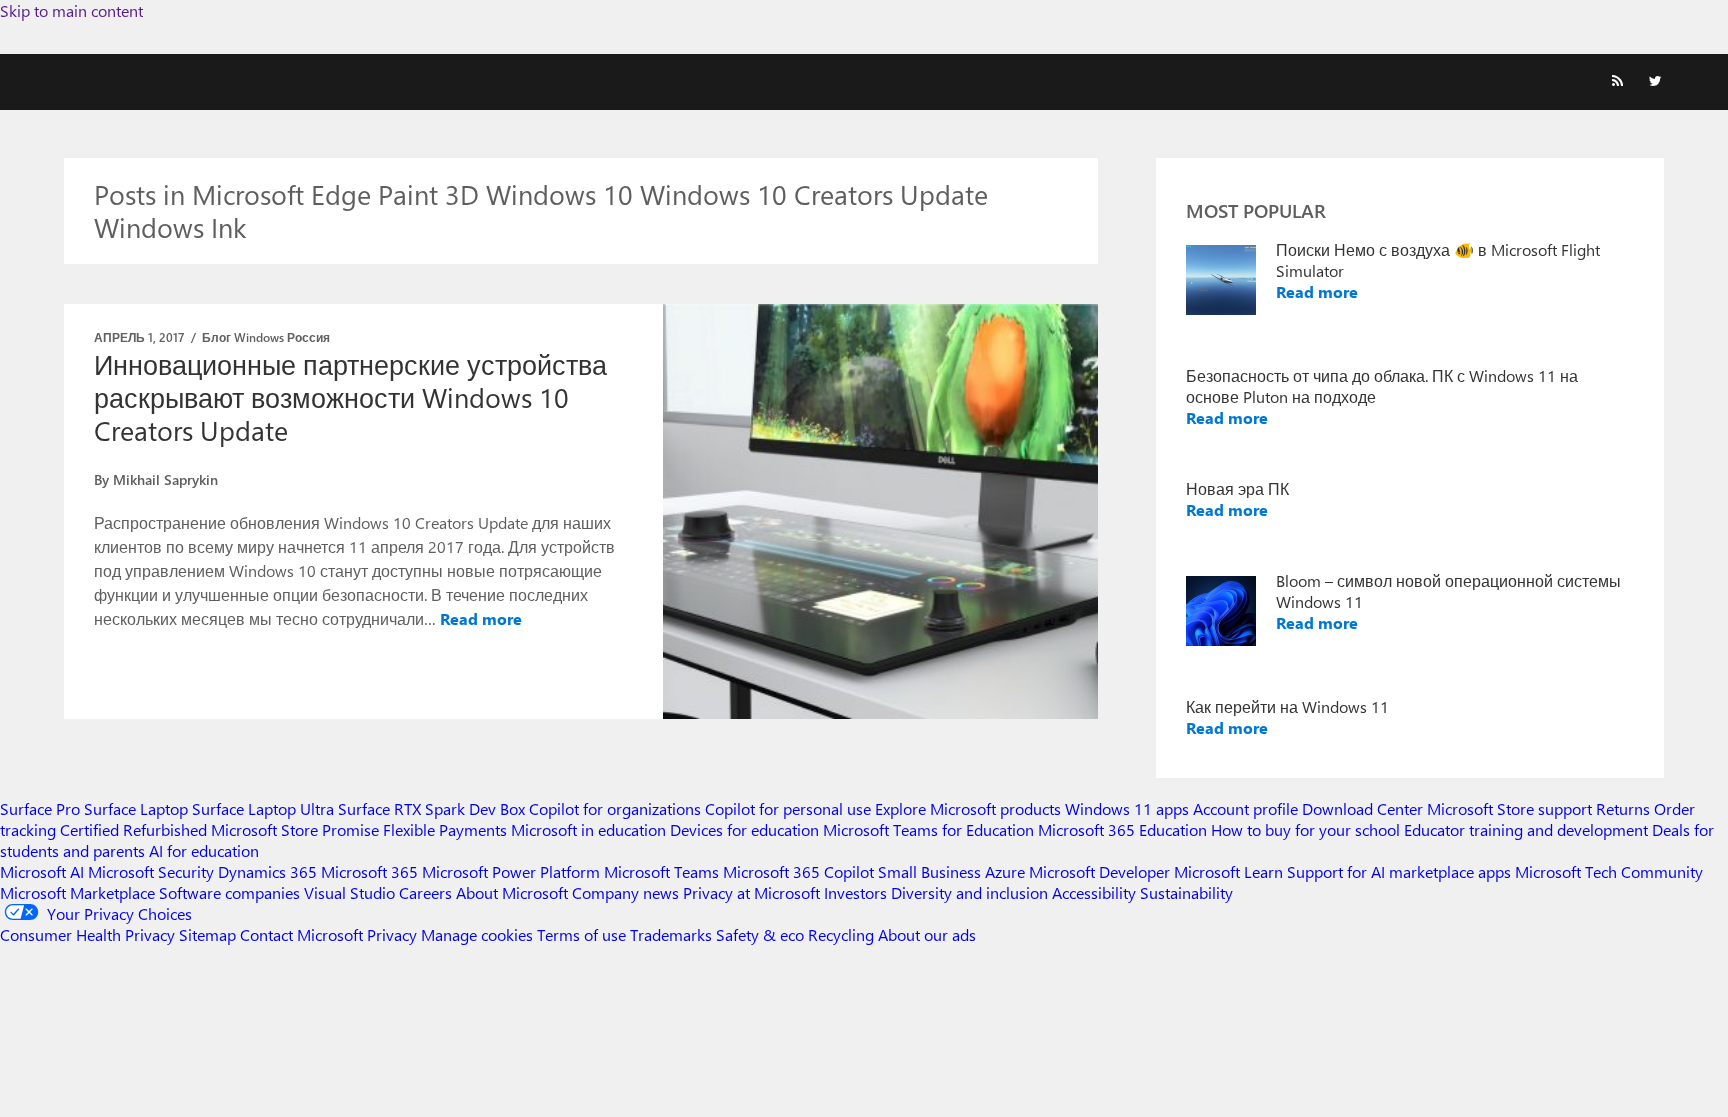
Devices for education (744, 829)
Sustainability (1186, 892)
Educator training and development (1526, 829)
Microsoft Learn (1228, 871)
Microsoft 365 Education (1122, 829)
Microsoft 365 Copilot (798, 871)
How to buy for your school (1305, 829)
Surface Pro (40, 808)
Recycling (841, 934)
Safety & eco (760, 934)
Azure (1005, 871)
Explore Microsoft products (968, 808)
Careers (425, 892)
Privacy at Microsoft (751, 892)
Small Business (929, 871)
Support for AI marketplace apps (1399, 871)
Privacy (394, 934)
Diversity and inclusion (969, 892)
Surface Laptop (136, 808)
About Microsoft (512, 892)
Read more (481, 618)
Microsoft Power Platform (511, 871)
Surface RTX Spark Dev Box (431, 808)
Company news (625, 892)
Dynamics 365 (267, 871)
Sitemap (207, 934)
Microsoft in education (588, 829)
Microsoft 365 (369, 871)
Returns (1623, 808)
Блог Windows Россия (266, 337)
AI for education (204, 850)
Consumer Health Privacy (87, 934)
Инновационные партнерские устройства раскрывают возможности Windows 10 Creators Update (350, 397)
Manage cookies (477, 934)
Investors (855, 892)
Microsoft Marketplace (77, 892)
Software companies (229, 892)
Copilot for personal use (788, 808)
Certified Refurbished (133, 829)
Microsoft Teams (661, 871)
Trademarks (671, 934)
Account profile (1245, 808)
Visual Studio (349, 892)
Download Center (1362, 808)
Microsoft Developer (1099, 871)
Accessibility (1094, 892)
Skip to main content (71, 10)
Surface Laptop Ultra (263, 808)
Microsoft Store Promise (295, 829)
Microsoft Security (151, 871)
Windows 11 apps (1127, 808)
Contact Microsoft (301, 934)
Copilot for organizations (615, 808)
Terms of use (581, 934)
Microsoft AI (42, 871)
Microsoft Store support (1509, 808)
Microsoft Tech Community (1609, 871)
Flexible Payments (445, 829)
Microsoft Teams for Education (928, 829)
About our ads (927, 934)
